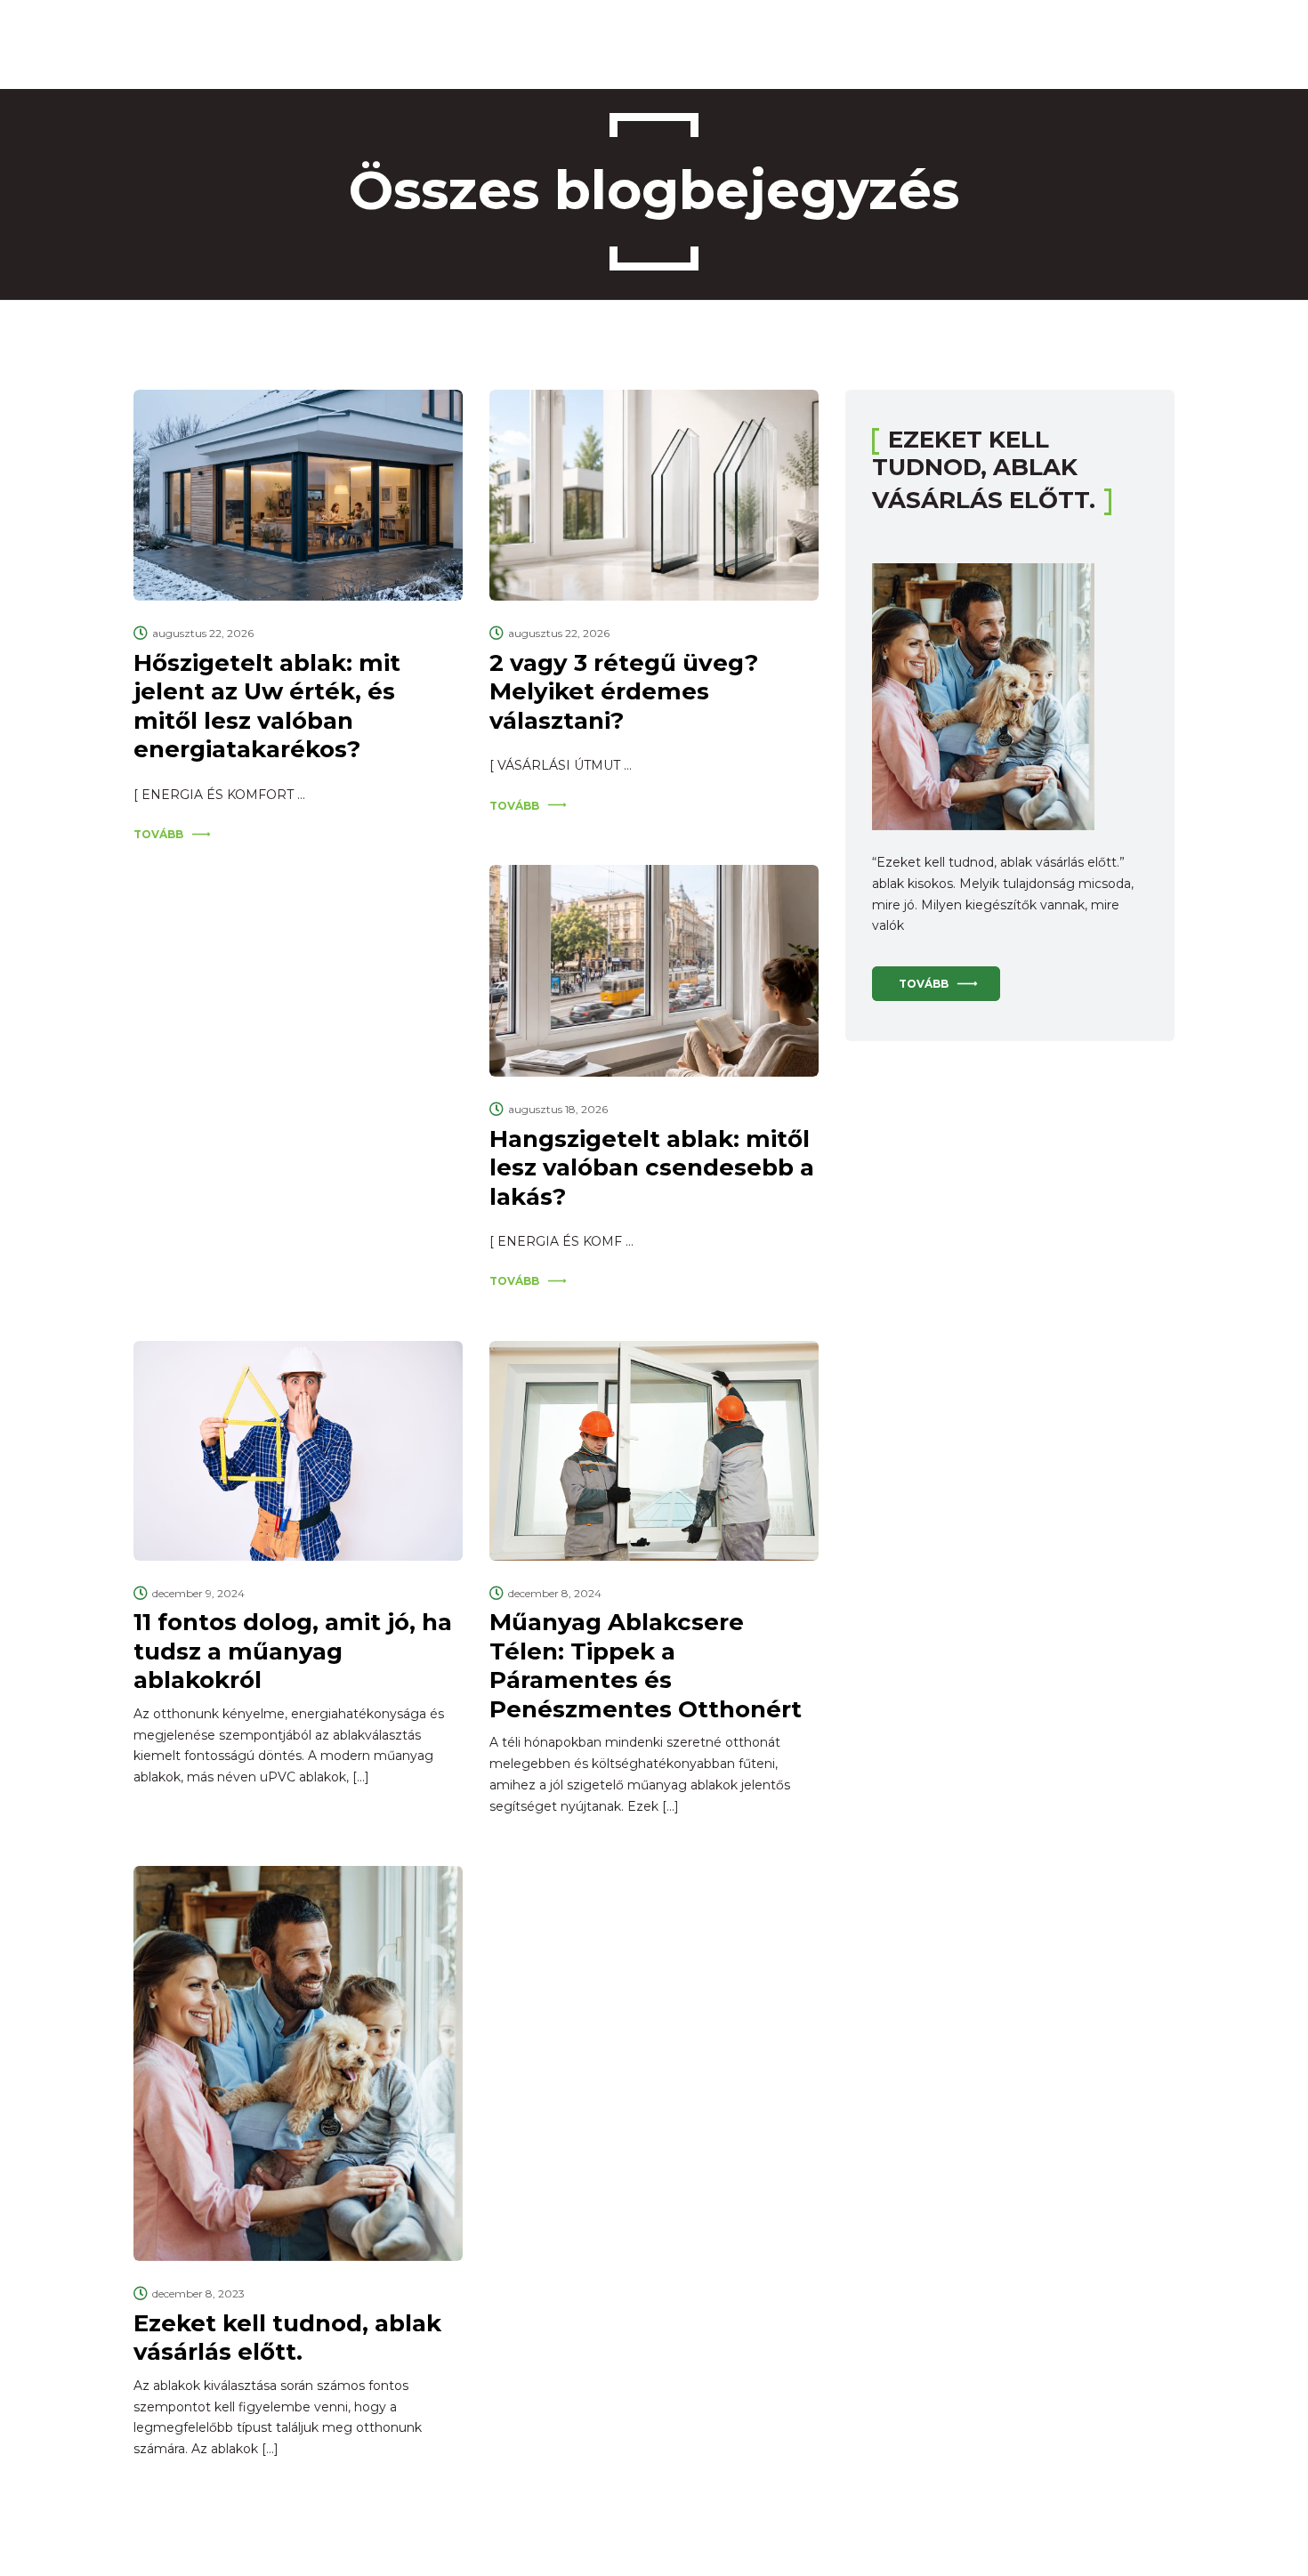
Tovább (158, 834)
